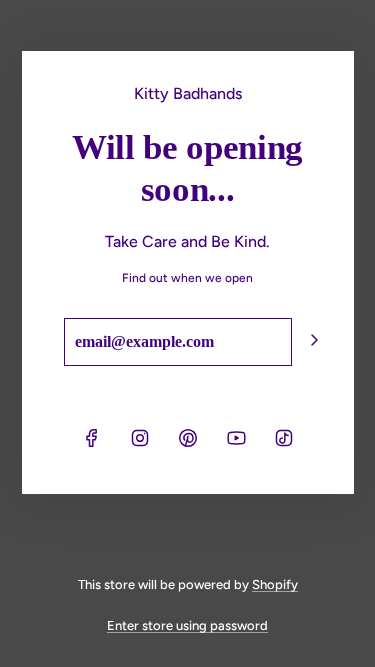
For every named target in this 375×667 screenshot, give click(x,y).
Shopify (275, 584)
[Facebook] (92, 438)
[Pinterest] (188, 438)
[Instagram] (140, 438)
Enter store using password (187, 625)
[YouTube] (236, 438)
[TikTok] (284, 438)
